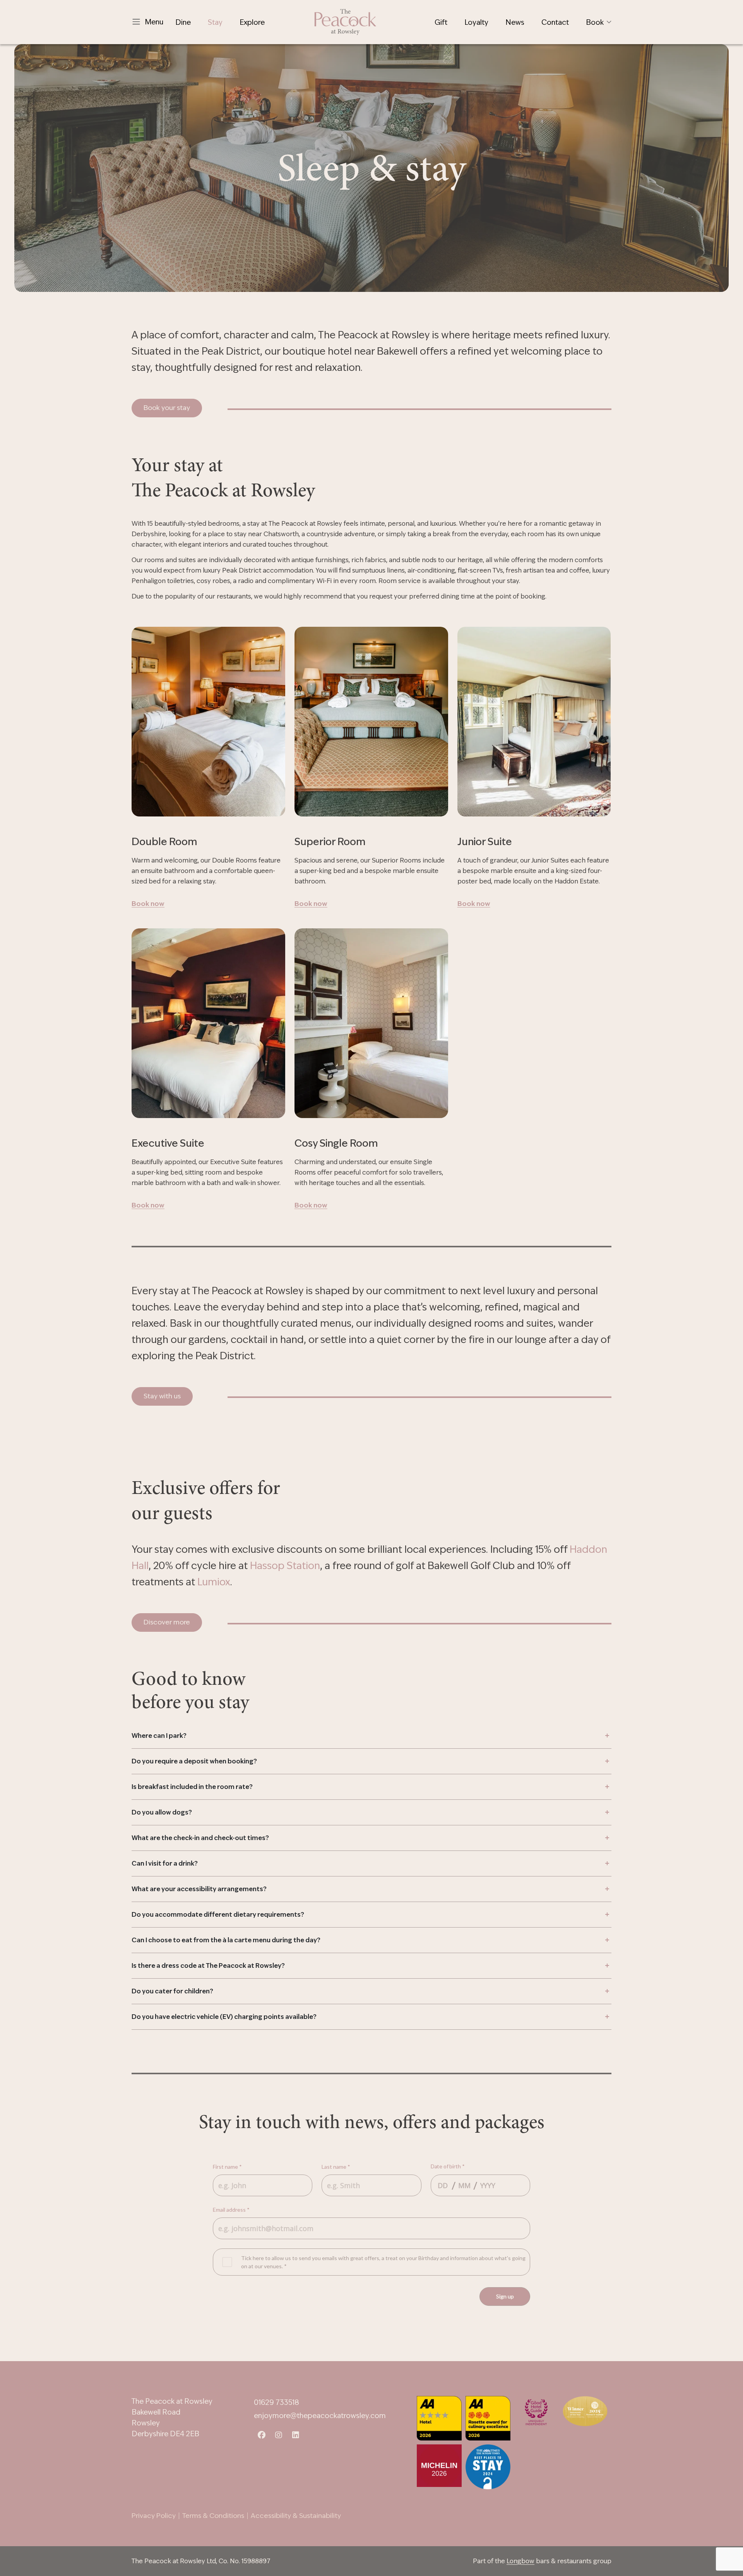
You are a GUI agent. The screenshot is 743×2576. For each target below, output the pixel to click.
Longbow (520, 2561)
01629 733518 (276, 2402)
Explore (252, 22)
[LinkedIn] (296, 2433)
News (515, 22)
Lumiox (214, 1582)
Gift (441, 22)
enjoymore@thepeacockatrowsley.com (320, 2416)
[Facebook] (262, 2433)
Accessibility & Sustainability (296, 2516)
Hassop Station (285, 1566)
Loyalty (476, 22)
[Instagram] (279, 2433)
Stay (215, 22)
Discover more (167, 1622)
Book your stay (167, 408)
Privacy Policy (154, 2516)
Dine (183, 22)
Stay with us (162, 1396)
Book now (148, 904)
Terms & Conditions (213, 2516)
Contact (555, 22)
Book (595, 22)
